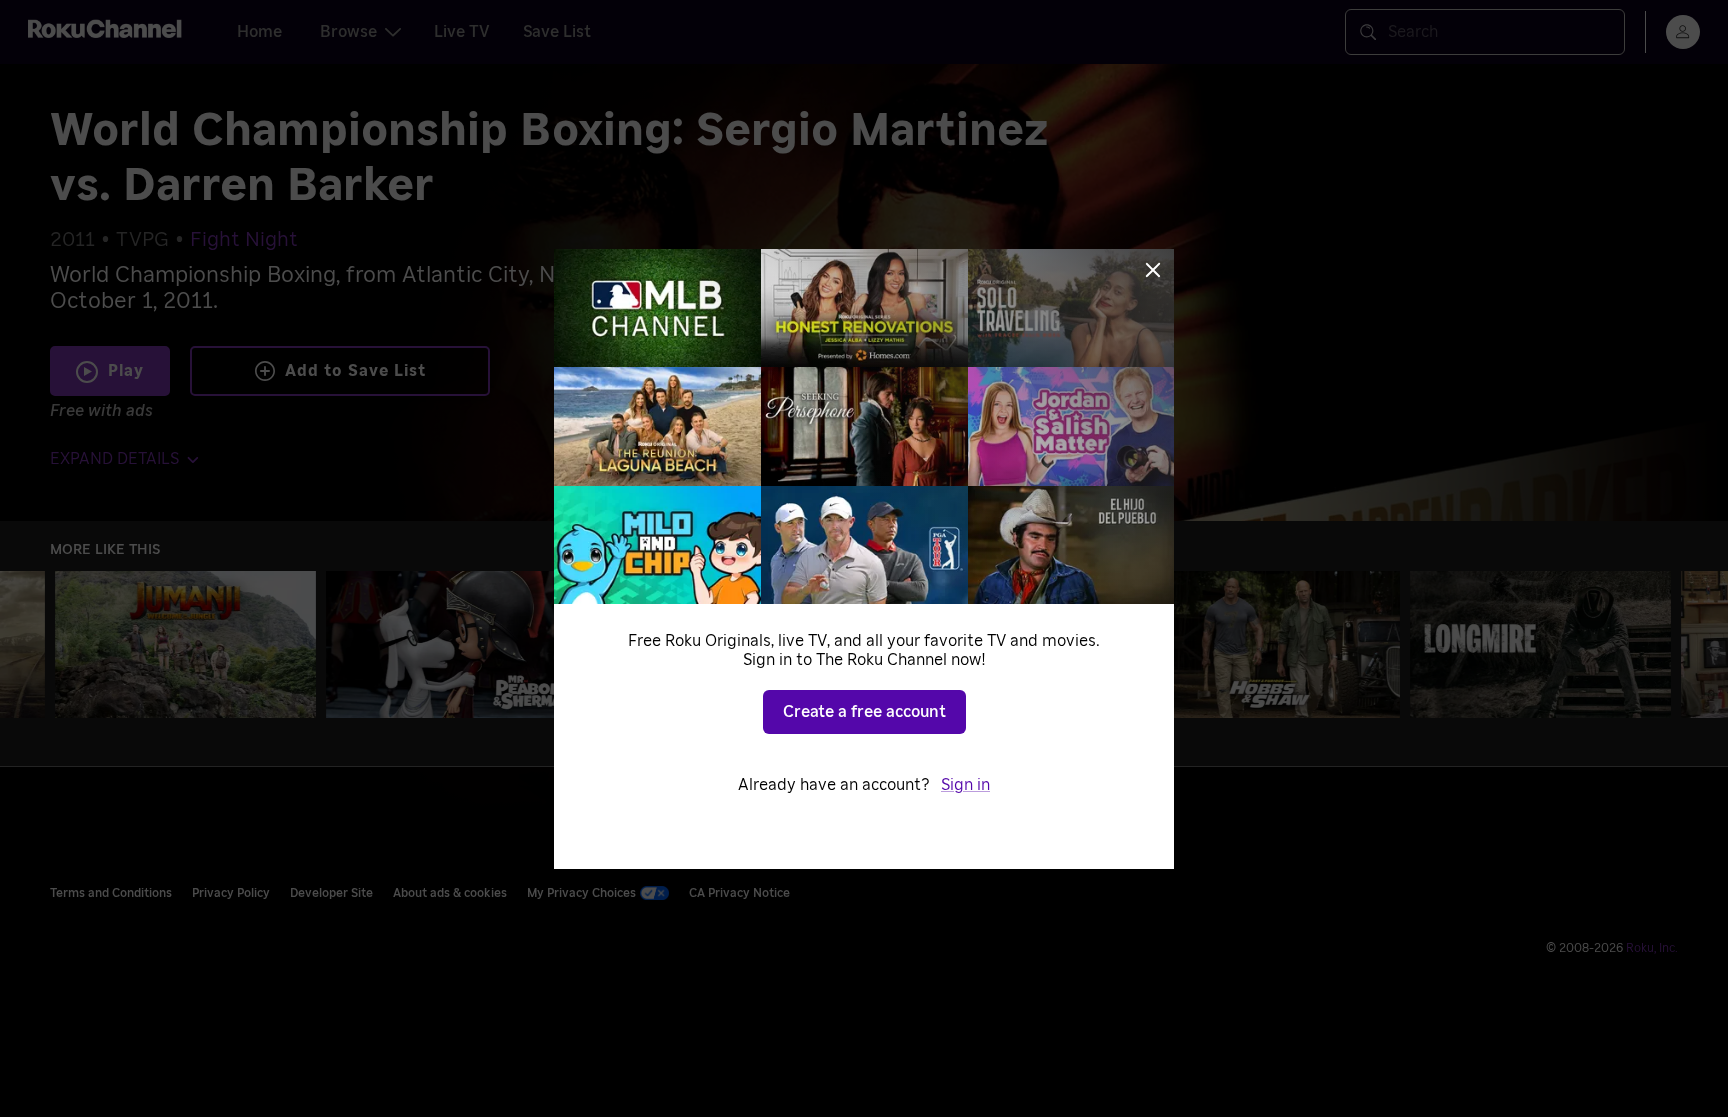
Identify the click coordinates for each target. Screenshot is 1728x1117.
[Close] (1153, 270)
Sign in (965, 785)
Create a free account (864, 712)
